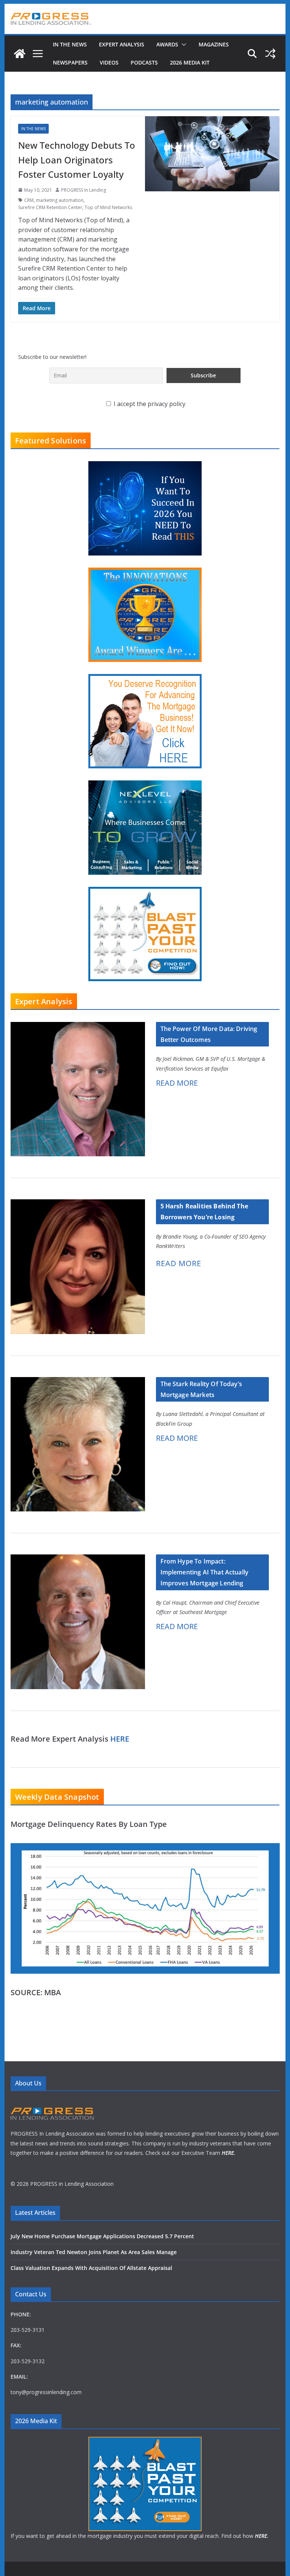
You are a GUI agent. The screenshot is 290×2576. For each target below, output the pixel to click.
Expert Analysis (122, 44)
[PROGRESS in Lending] (20, 54)
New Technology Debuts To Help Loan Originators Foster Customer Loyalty (77, 160)
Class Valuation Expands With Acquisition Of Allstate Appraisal (91, 2268)
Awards (167, 44)
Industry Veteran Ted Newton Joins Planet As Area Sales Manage (94, 2252)
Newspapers (70, 62)
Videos (109, 62)
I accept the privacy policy (149, 404)
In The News (70, 44)
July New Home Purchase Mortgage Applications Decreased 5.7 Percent (102, 2236)
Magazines (214, 44)
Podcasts (144, 62)
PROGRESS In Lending (84, 190)
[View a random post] (270, 54)
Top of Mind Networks (108, 207)
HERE (120, 1739)
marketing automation (60, 200)
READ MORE (177, 1083)
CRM (29, 200)
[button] (182, 45)
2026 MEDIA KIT (190, 62)
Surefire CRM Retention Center (50, 207)
